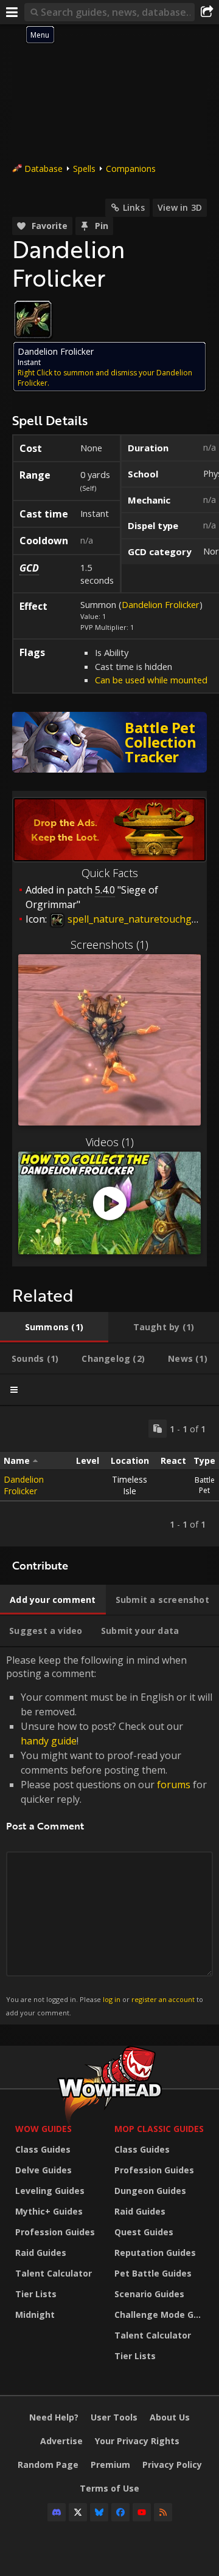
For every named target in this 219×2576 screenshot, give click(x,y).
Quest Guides (144, 2232)
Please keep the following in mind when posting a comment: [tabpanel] (109, 1835)
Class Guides (43, 2149)
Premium (110, 2465)
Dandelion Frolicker (161, 604)
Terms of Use (109, 2488)
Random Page (48, 2465)
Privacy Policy (172, 2465)
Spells (84, 169)
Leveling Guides (50, 2191)
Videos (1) (110, 1142)
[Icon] (33, 319)
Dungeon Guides (150, 2191)
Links (134, 207)
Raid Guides (41, 2253)
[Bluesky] (99, 2512)
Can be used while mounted (151, 680)
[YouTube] (142, 2512)
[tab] (54, 1327)
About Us (170, 2417)
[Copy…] (158, 1429)
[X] (78, 2512)
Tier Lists (36, 2294)
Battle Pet (205, 1485)
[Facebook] (120, 2512)
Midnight (35, 2315)
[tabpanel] (109, 1476)
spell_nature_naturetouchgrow (137, 919)
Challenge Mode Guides (161, 2315)
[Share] (207, 12)
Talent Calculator (54, 2273)
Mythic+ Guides (49, 2211)
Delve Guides (43, 2170)
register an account (163, 1999)
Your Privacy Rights (137, 2441)
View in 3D (180, 207)
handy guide (49, 1741)
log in (112, 1999)
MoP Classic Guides (159, 2129)
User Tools (114, 2417)
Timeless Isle (130, 1485)
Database (43, 169)
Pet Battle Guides (153, 2273)
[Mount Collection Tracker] (109, 742)
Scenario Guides (149, 2294)
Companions (131, 169)
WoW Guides (43, 2129)
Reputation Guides (155, 2253)
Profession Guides (55, 2232)
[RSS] (163, 2512)
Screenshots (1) (109, 945)
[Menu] (12, 12)
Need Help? (54, 2417)
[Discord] (57, 2512)
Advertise (61, 2441)
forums (174, 1785)
